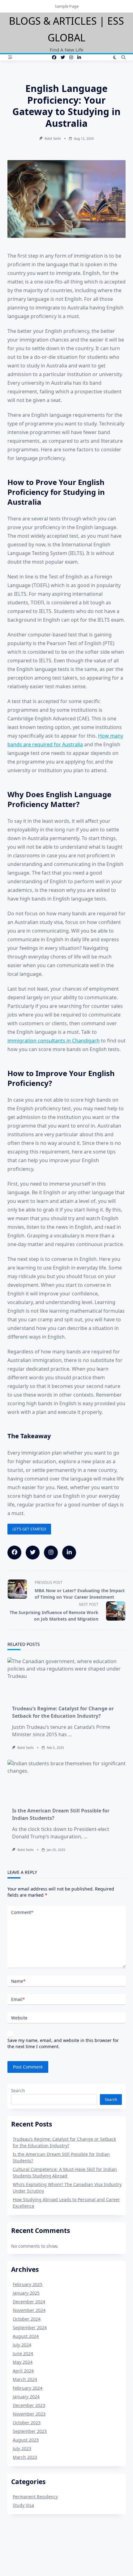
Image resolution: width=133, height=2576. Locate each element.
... (70, 1734)
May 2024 (23, 2362)
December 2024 (29, 2302)
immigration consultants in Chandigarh (54, 1041)
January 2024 (26, 2397)
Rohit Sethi (53, 139)
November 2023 (29, 2414)
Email (18, 1999)
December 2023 (29, 2405)
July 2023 (22, 2448)
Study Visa (23, 2505)
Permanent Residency (35, 2497)
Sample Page (67, 6)
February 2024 (28, 2388)
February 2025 (28, 2284)
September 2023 (30, 2431)
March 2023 (25, 2457)
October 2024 (27, 2319)
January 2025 (26, 2293)
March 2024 (25, 2379)
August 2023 (26, 2440)
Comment (22, 1912)
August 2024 (26, 2336)
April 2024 (23, 2371)
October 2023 (27, 2423)
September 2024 (30, 2328)
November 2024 (29, 2310)
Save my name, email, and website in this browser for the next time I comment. (63, 2043)
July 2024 (22, 2345)
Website (19, 2018)
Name (18, 1981)
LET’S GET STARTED (29, 1529)
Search (18, 2091)
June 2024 (23, 2353)
